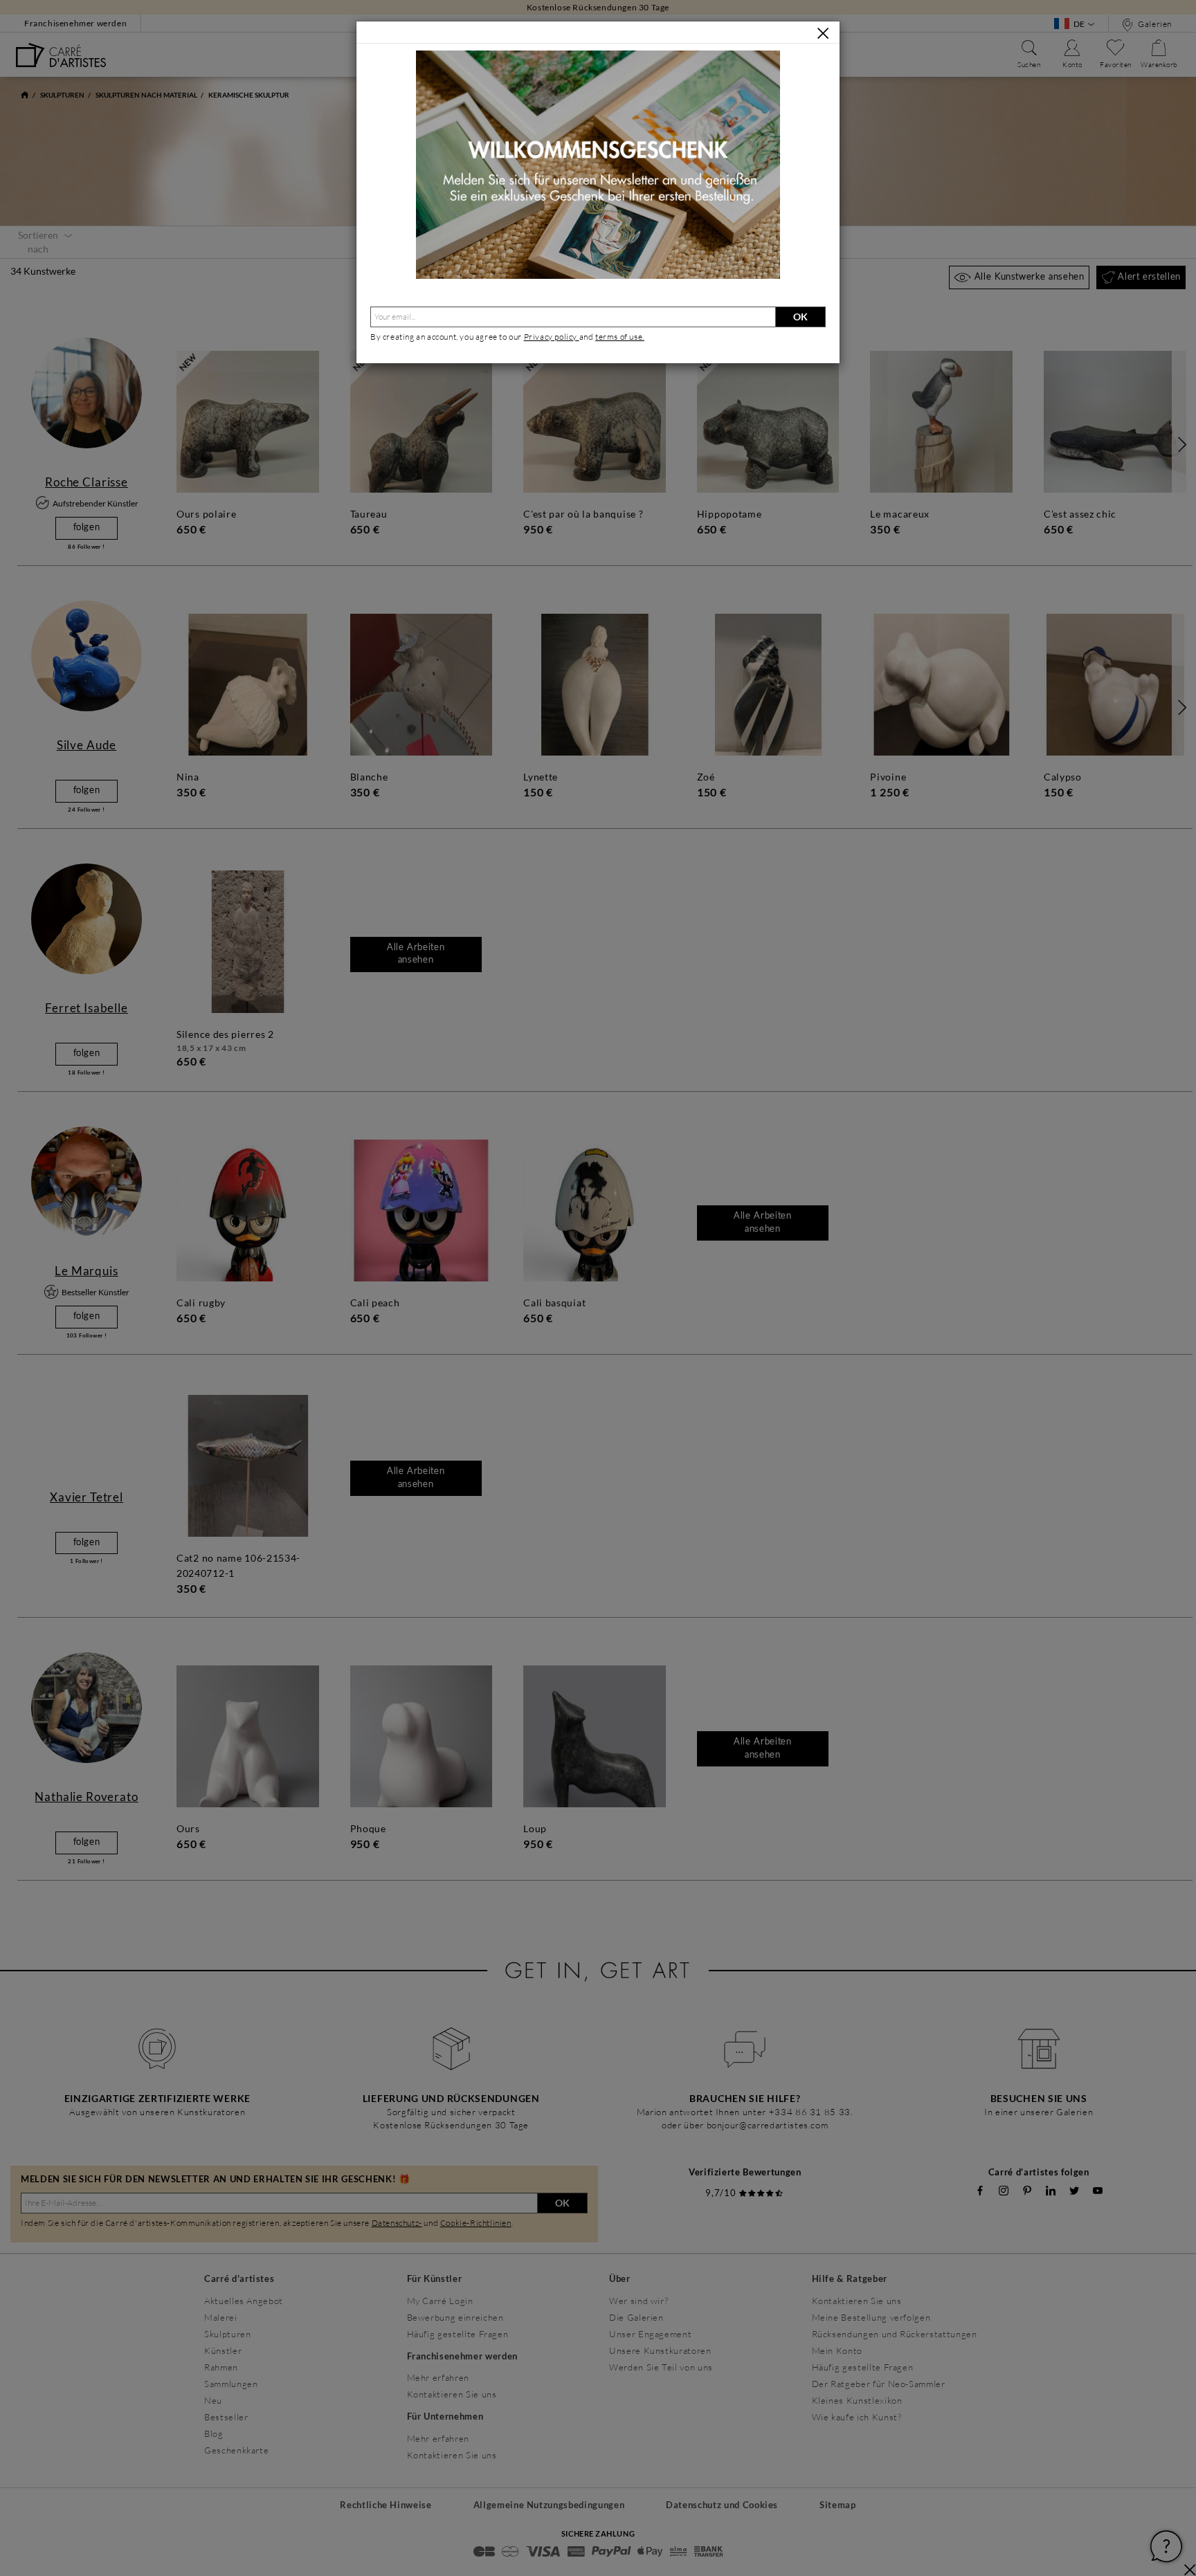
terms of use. (620, 337)
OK (800, 317)
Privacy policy (552, 337)
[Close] (823, 33)
